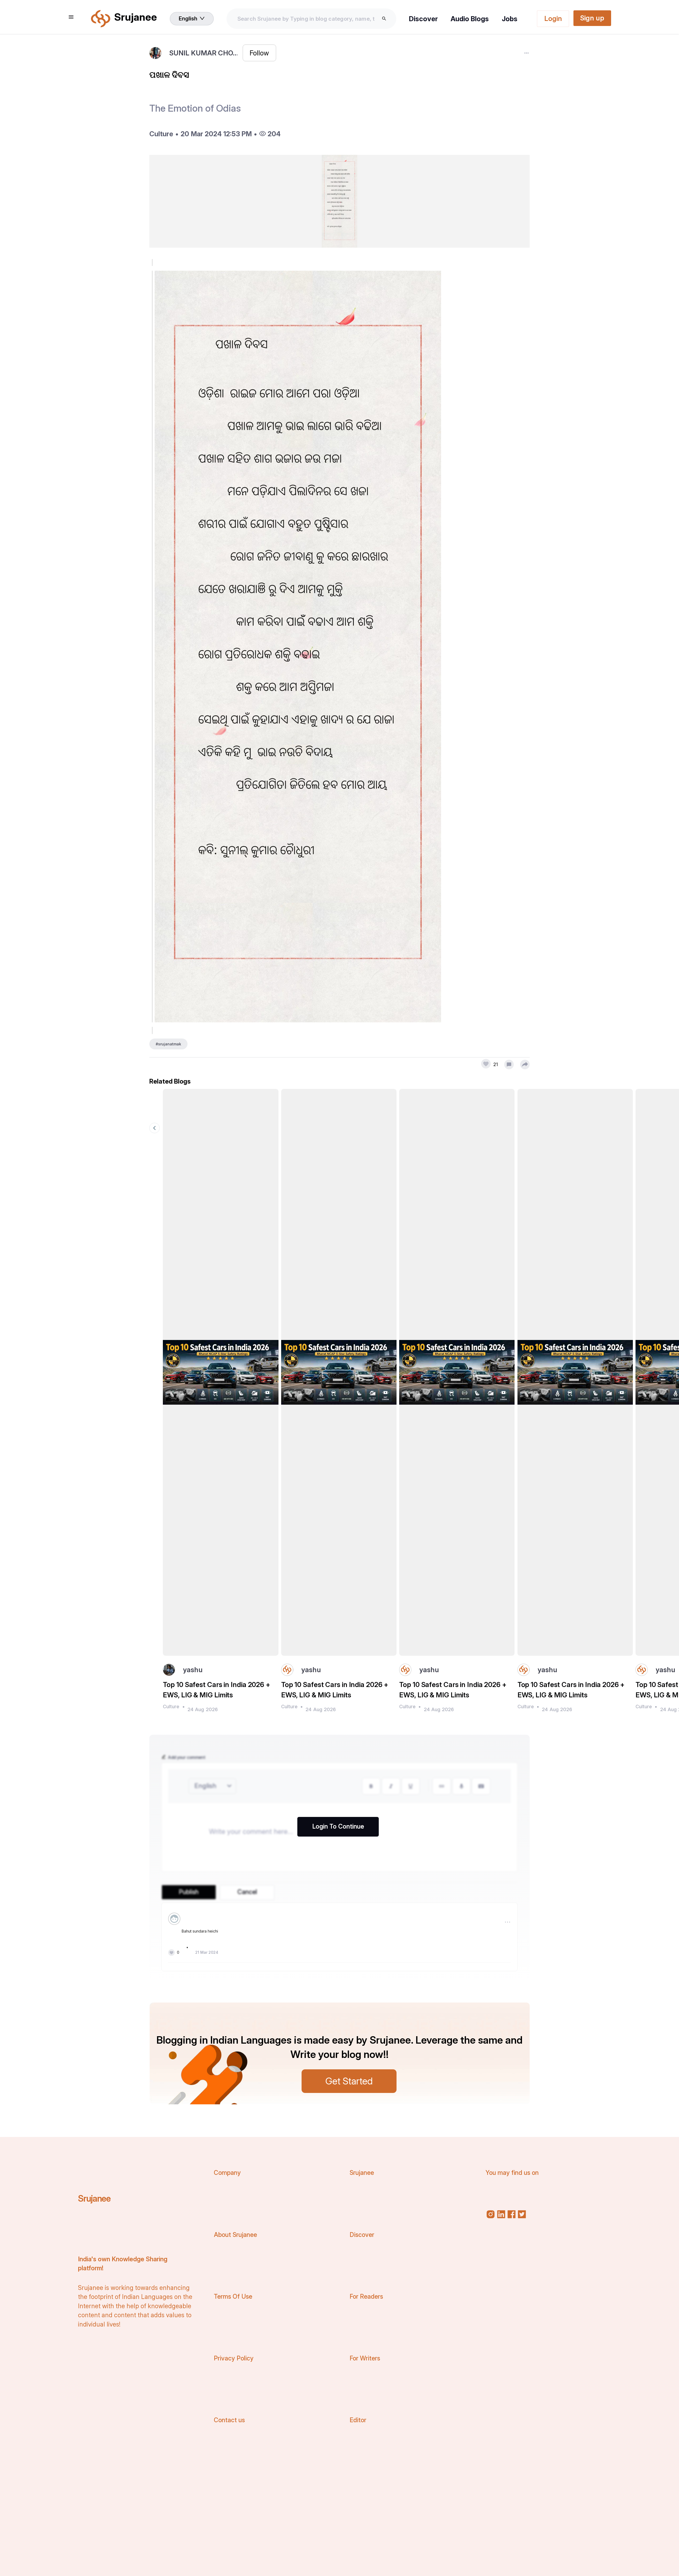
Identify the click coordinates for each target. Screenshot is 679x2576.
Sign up (592, 18)
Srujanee (94, 2198)
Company (227, 2173)
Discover (423, 19)
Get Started (349, 2081)
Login (553, 18)
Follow (259, 53)
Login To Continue (338, 1826)
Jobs (510, 19)
